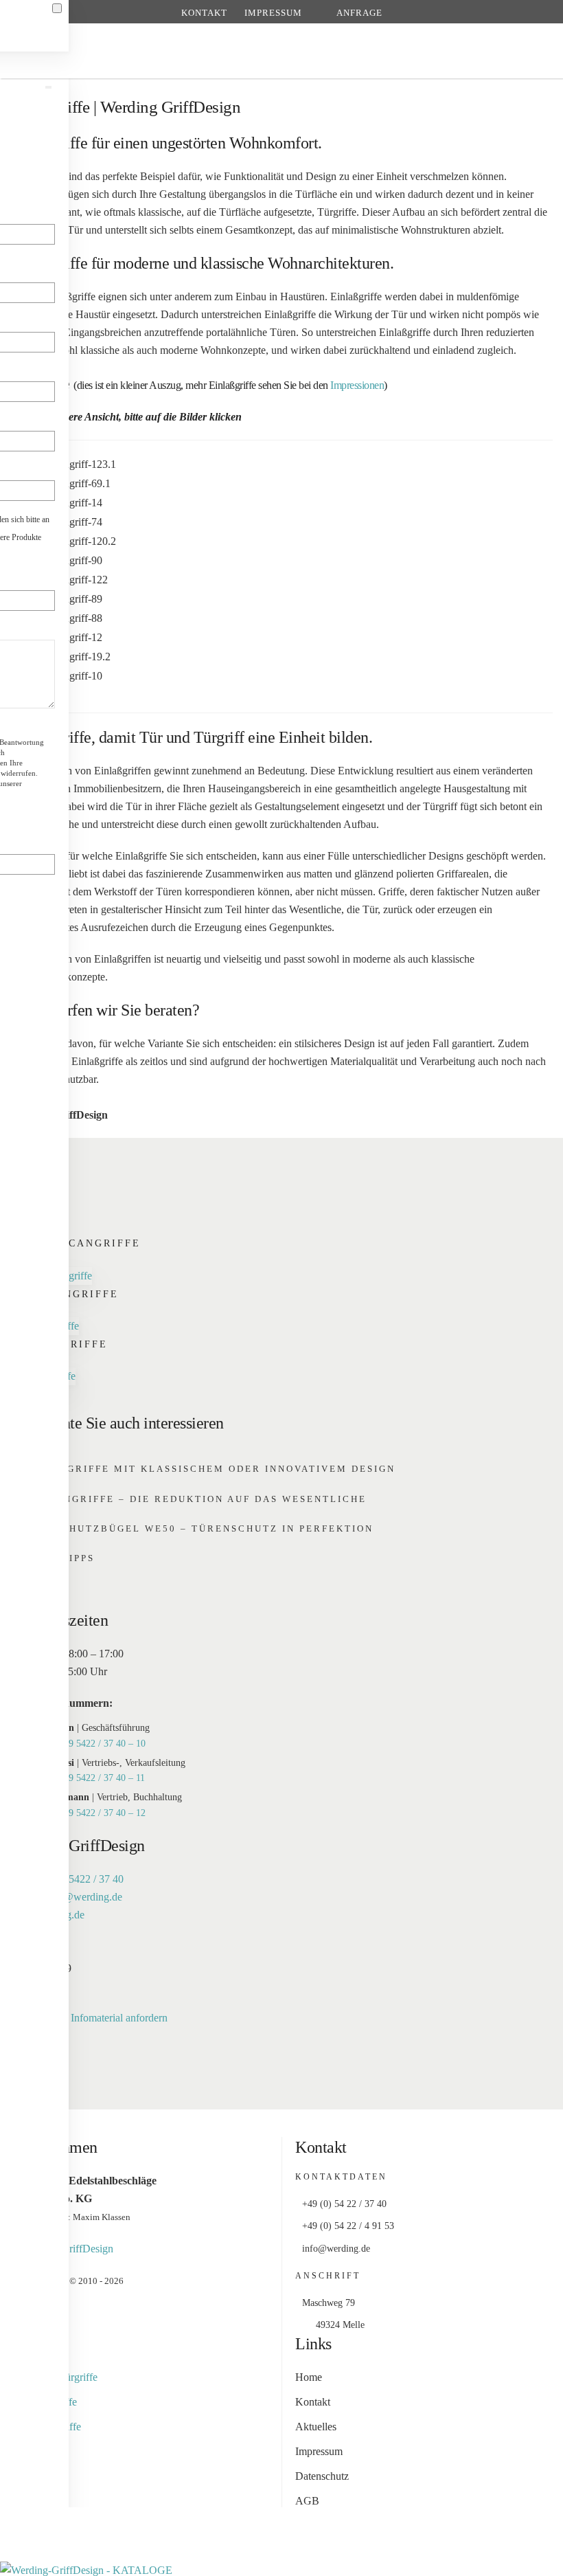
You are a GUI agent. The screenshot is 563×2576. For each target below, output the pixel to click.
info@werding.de (84, 1897)
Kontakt (204, 13)
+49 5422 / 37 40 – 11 (102, 1778)
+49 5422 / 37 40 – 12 (102, 1813)
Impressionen (357, 385)
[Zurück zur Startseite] (282, 51)
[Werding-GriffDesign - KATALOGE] (86, 2569)
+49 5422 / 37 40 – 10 (102, 1744)
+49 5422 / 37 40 (86, 1879)
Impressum (273, 13)
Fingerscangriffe (77, 1243)
